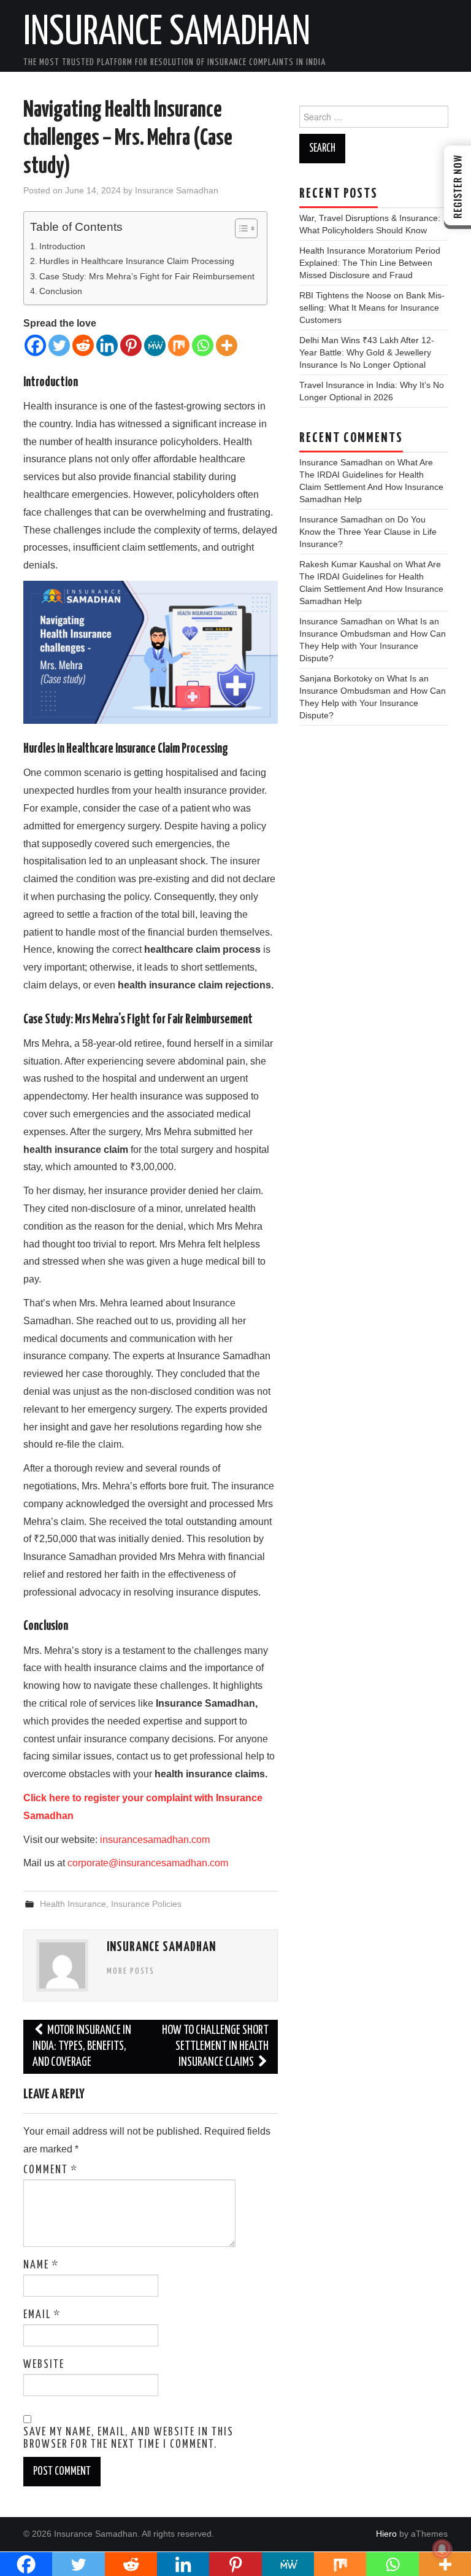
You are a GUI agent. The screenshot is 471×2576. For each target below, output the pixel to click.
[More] (227, 345)
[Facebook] (35, 345)
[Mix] (179, 345)
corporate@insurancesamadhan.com (148, 1863)
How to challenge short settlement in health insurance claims (215, 2046)
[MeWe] (155, 345)
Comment (51, 2170)
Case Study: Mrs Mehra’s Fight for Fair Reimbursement (147, 276)
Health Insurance (73, 1904)
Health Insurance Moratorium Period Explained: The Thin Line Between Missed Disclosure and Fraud (370, 263)
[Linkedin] (107, 345)
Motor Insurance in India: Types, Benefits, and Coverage (82, 2046)
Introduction (62, 246)
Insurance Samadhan (167, 33)
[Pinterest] (131, 345)
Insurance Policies (146, 1904)
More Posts (131, 1971)
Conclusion (61, 291)
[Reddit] (83, 345)
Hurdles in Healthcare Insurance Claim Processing (137, 261)
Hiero (386, 2534)
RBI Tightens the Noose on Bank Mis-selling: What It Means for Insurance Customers (372, 308)
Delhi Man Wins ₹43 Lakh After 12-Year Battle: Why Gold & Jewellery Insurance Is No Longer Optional (367, 352)
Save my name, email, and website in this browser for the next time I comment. (128, 2438)
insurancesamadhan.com (155, 1840)
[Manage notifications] (442, 2549)
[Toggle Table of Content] (240, 228)
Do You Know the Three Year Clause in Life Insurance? (368, 532)
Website (44, 2365)
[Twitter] (59, 345)
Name (41, 2265)
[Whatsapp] (203, 345)
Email (42, 2315)
